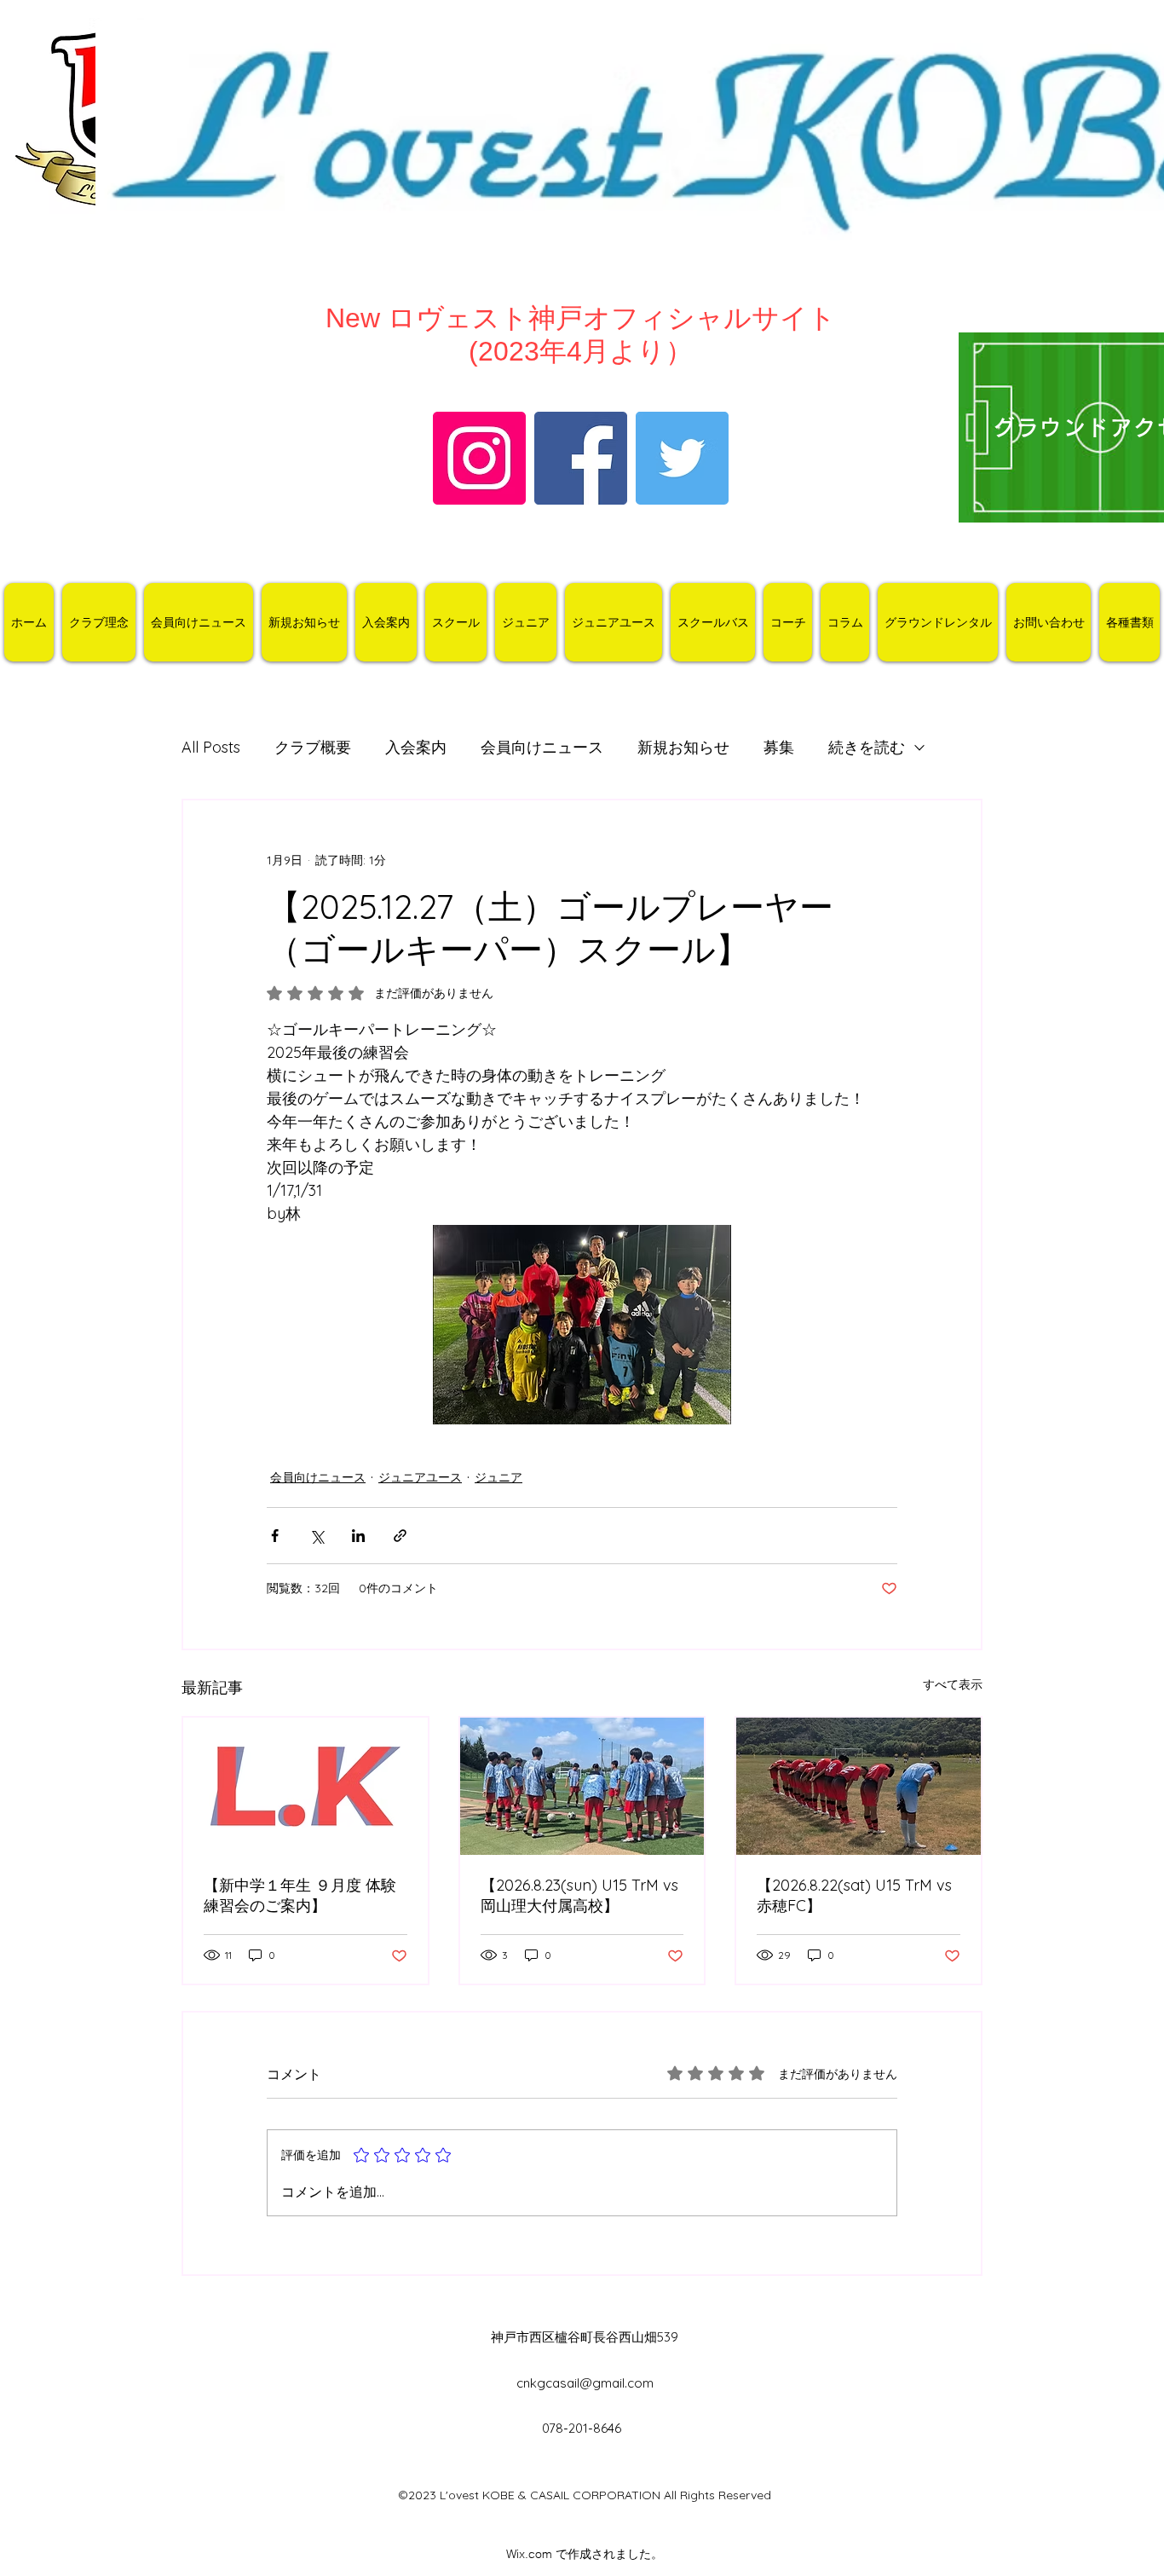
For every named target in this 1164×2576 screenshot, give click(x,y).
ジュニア (498, 1477)
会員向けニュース (542, 747)
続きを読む (867, 747)
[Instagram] (479, 458)
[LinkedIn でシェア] (358, 1536)
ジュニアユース (420, 1477)
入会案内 (416, 747)
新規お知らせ (683, 747)
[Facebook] (581, 458)
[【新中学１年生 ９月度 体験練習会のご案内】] (305, 1786)
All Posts (211, 747)
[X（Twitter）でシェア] (317, 1536)
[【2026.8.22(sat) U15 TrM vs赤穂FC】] (859, 1786)
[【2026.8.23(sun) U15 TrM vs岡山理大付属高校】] (582, 1786)
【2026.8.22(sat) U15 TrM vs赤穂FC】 (854, 1895)
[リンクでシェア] (400, 1536)
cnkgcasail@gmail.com (585, 2383)
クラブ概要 (313, 747)
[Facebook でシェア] (275, 1536)
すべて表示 (953, 1684)
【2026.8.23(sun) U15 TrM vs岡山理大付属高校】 (579, 1895)
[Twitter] (682, 458)
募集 (779, 747)
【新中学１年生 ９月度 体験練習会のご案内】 (300, 1895)
